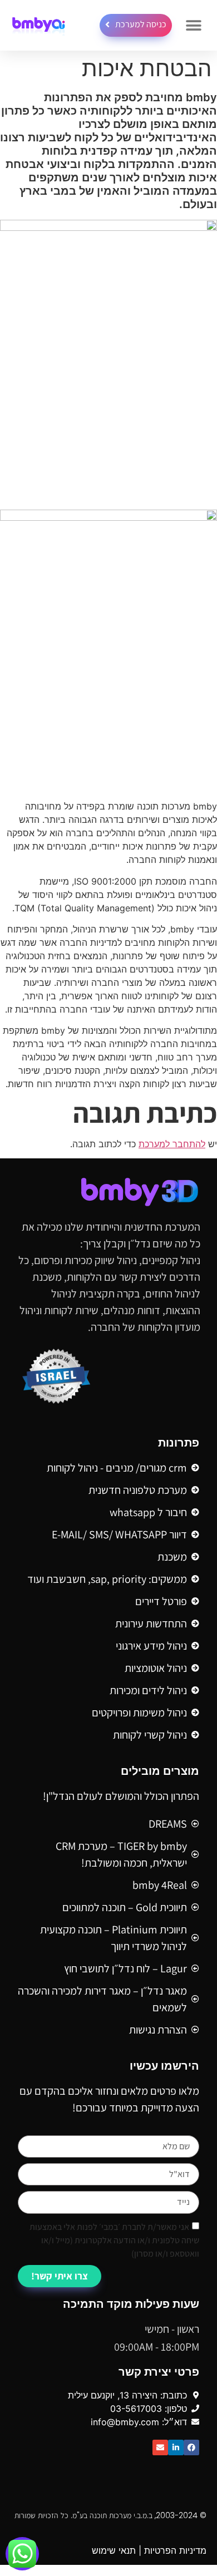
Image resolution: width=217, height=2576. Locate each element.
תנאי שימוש (114, 2550)
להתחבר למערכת (172, 1144)
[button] (193, 25)
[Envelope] (160, 2447)
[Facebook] (191, 2447)
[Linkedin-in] (176, 2447)
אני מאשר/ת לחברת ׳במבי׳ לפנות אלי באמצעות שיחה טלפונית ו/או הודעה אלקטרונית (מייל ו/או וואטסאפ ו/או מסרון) (114, 2240)
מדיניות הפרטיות (175, 2550)
